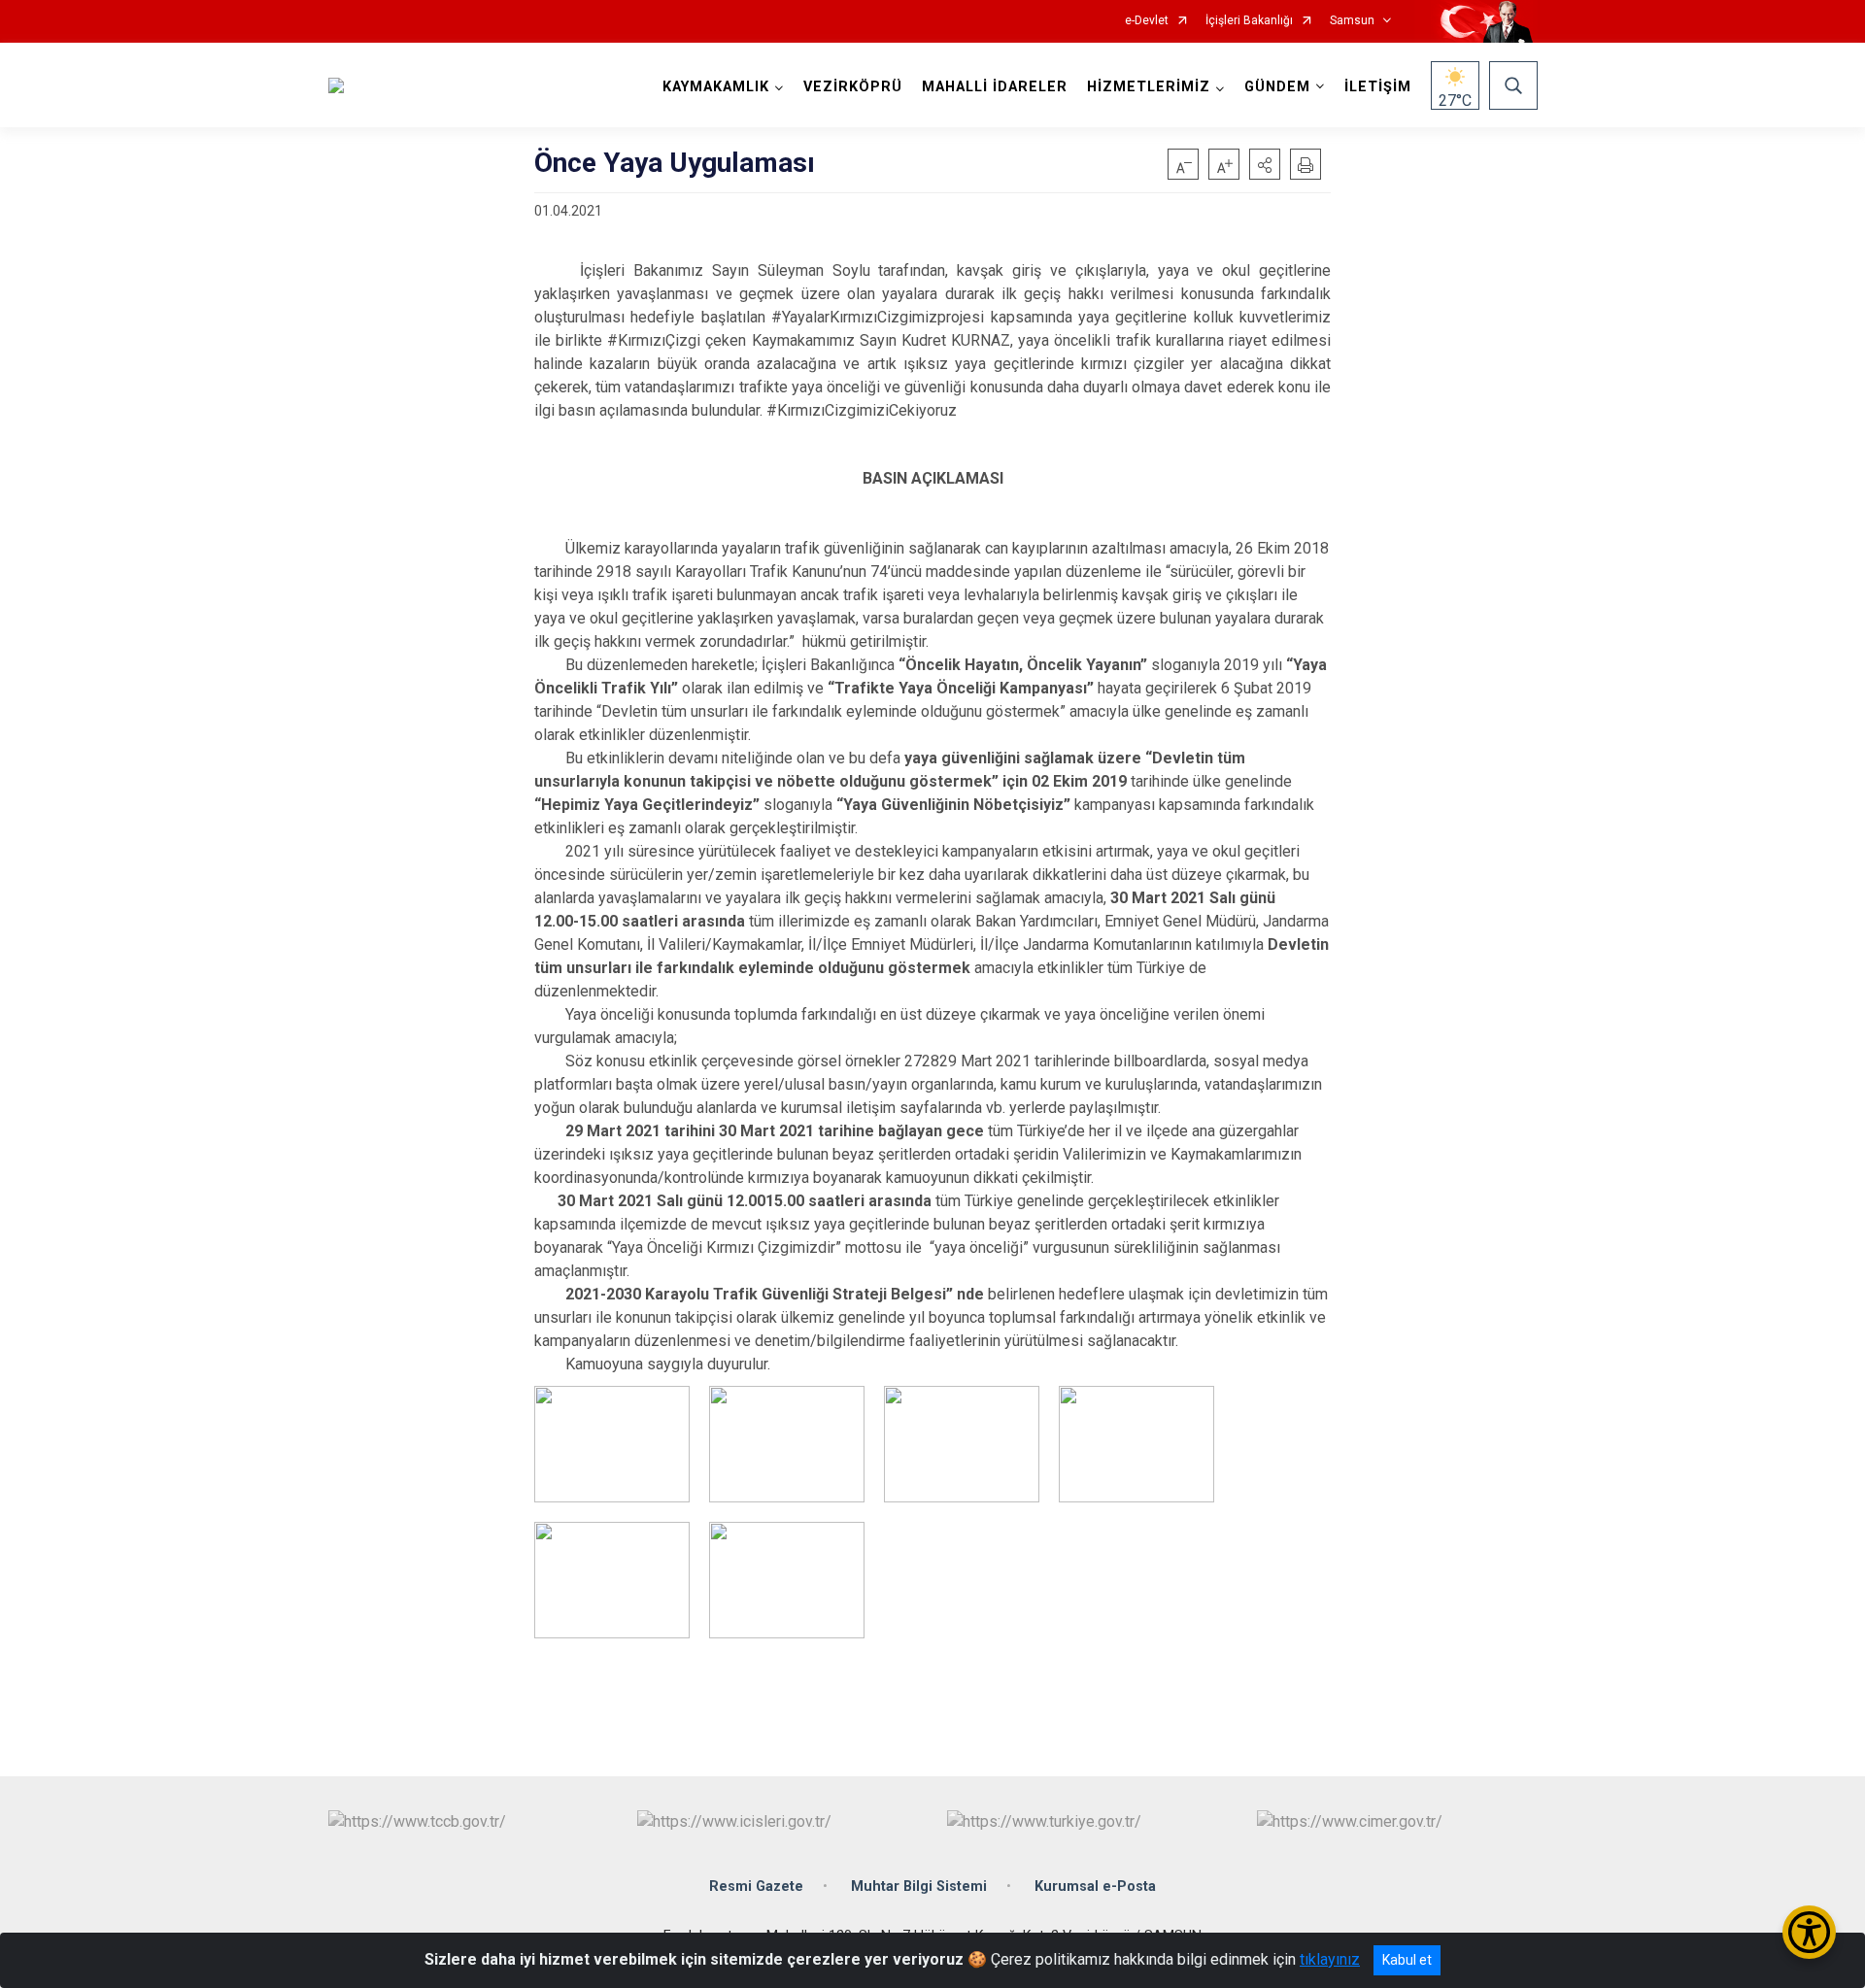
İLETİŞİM (1378, 87)
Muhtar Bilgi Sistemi (919, 1887)
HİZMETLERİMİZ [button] (1149, 87)
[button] (1265, 164)
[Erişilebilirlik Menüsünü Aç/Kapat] (1809, 1932)
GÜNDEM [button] (1277, 87)
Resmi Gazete (756, 1887)
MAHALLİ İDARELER (995, 87)
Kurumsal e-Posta (1095, 1887)
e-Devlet (1147, 21)
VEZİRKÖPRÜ (853, 87)
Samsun (1352, 21)
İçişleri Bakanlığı (1249, 21)
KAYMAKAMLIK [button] (716, 87)
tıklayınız (1330, 1959)
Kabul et (1407, 1960)
